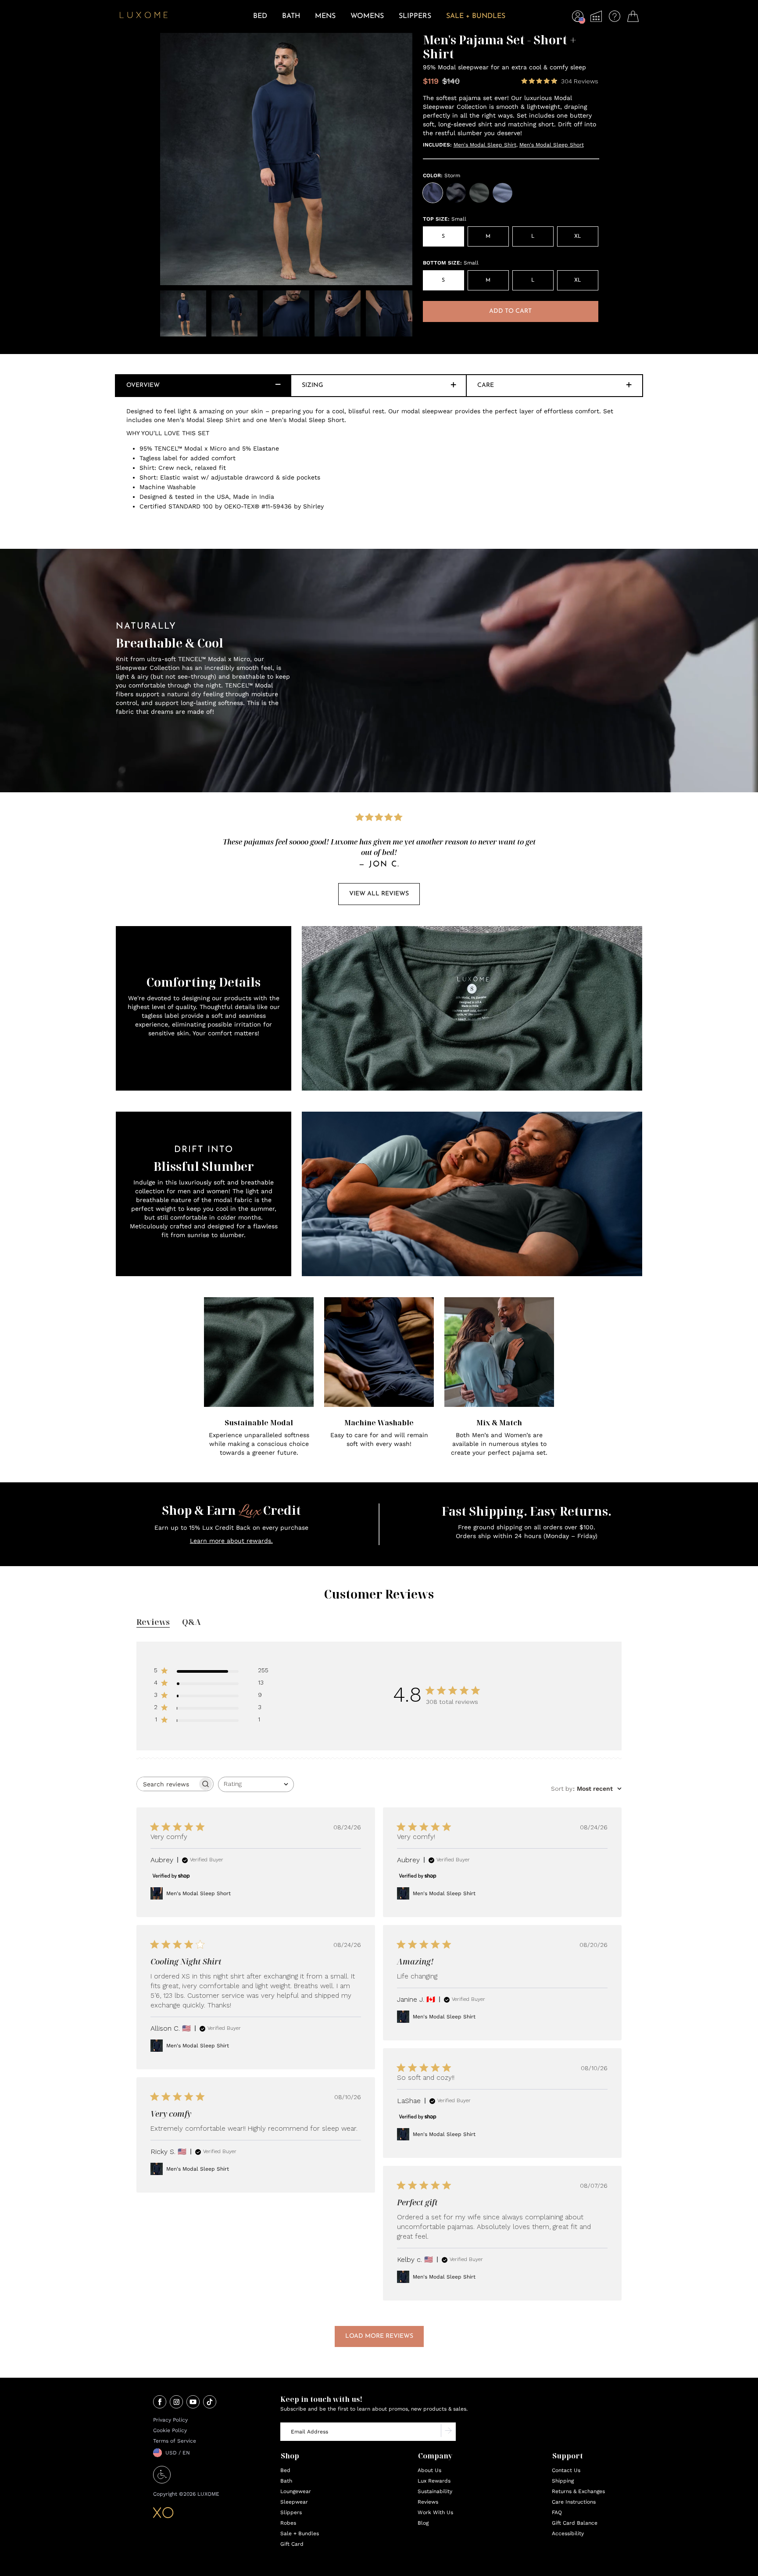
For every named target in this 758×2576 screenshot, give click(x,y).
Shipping (563, 2481)
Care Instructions (574, 2502)
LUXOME (208, 2494)
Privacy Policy (170, 2420)
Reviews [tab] (153, 1622)
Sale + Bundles (300, 2533)
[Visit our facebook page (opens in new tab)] (160, 2403)
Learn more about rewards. (231, 1541)
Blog (423, 2523)
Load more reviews (379, 2336)
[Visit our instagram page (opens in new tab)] (176, 2403)
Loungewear (296, 2491)
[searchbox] (167, 1784)
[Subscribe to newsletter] (448, 2432)
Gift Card (292, 2544)
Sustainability (435, 2491)
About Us (429, 2470)
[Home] (144, 16)
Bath (286, 2481)
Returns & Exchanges (578, 2491)
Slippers (291, 2512)
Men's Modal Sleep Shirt (485, 145)
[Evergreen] (479, 193)
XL (577, 236)
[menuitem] (260, 22)
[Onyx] (456, 193)
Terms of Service (175, 2441)
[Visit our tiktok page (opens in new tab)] (210, 2403)
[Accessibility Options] (162, 2481)
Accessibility (568, 2533)
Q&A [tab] (191, 1622)
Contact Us (566, 2470)
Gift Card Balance (575, 2523)
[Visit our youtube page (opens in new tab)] (193, 2403)
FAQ (557, 2512)
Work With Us (435, 2512)
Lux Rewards (434, 2481)
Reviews (428, 2502)
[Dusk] (502, 193)
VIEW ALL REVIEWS (379, 894)
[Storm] (433, 193)
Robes (288, 2523)
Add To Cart (510, 311)
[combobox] (256, 1784)
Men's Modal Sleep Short (552, 145)
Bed (285, 2470)
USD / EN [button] (178, 2453)
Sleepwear (294, 2502)
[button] (578, 18)
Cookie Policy (170, 2430)
